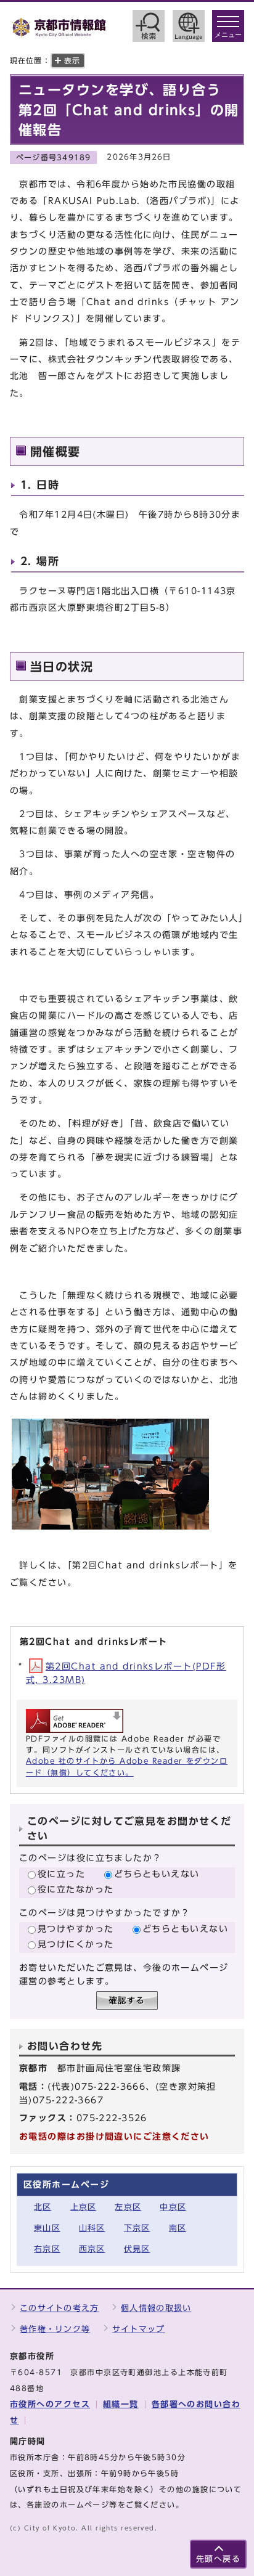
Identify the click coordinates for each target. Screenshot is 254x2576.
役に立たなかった (76, 1889)
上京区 (84, 2207)
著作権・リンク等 (55, 2329)
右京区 (47, 2249)
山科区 (92, 2228)
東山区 (47, 2228)
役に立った (61, 1874)
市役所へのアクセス (50, 2404)
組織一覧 (121, 2404)
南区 (178, 2228)
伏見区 (137, 2249)
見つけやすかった (76, 1929)
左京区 (128, 2207)
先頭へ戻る (218, 2559)
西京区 (92, 2249)
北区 (43, 2207)
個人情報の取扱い (156, 2308)
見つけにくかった (76, 1944)
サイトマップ (139, 2329)
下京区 (137, 2228)
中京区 (173, 2207)
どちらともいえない (157, 1874)
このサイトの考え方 (59, 2308)
